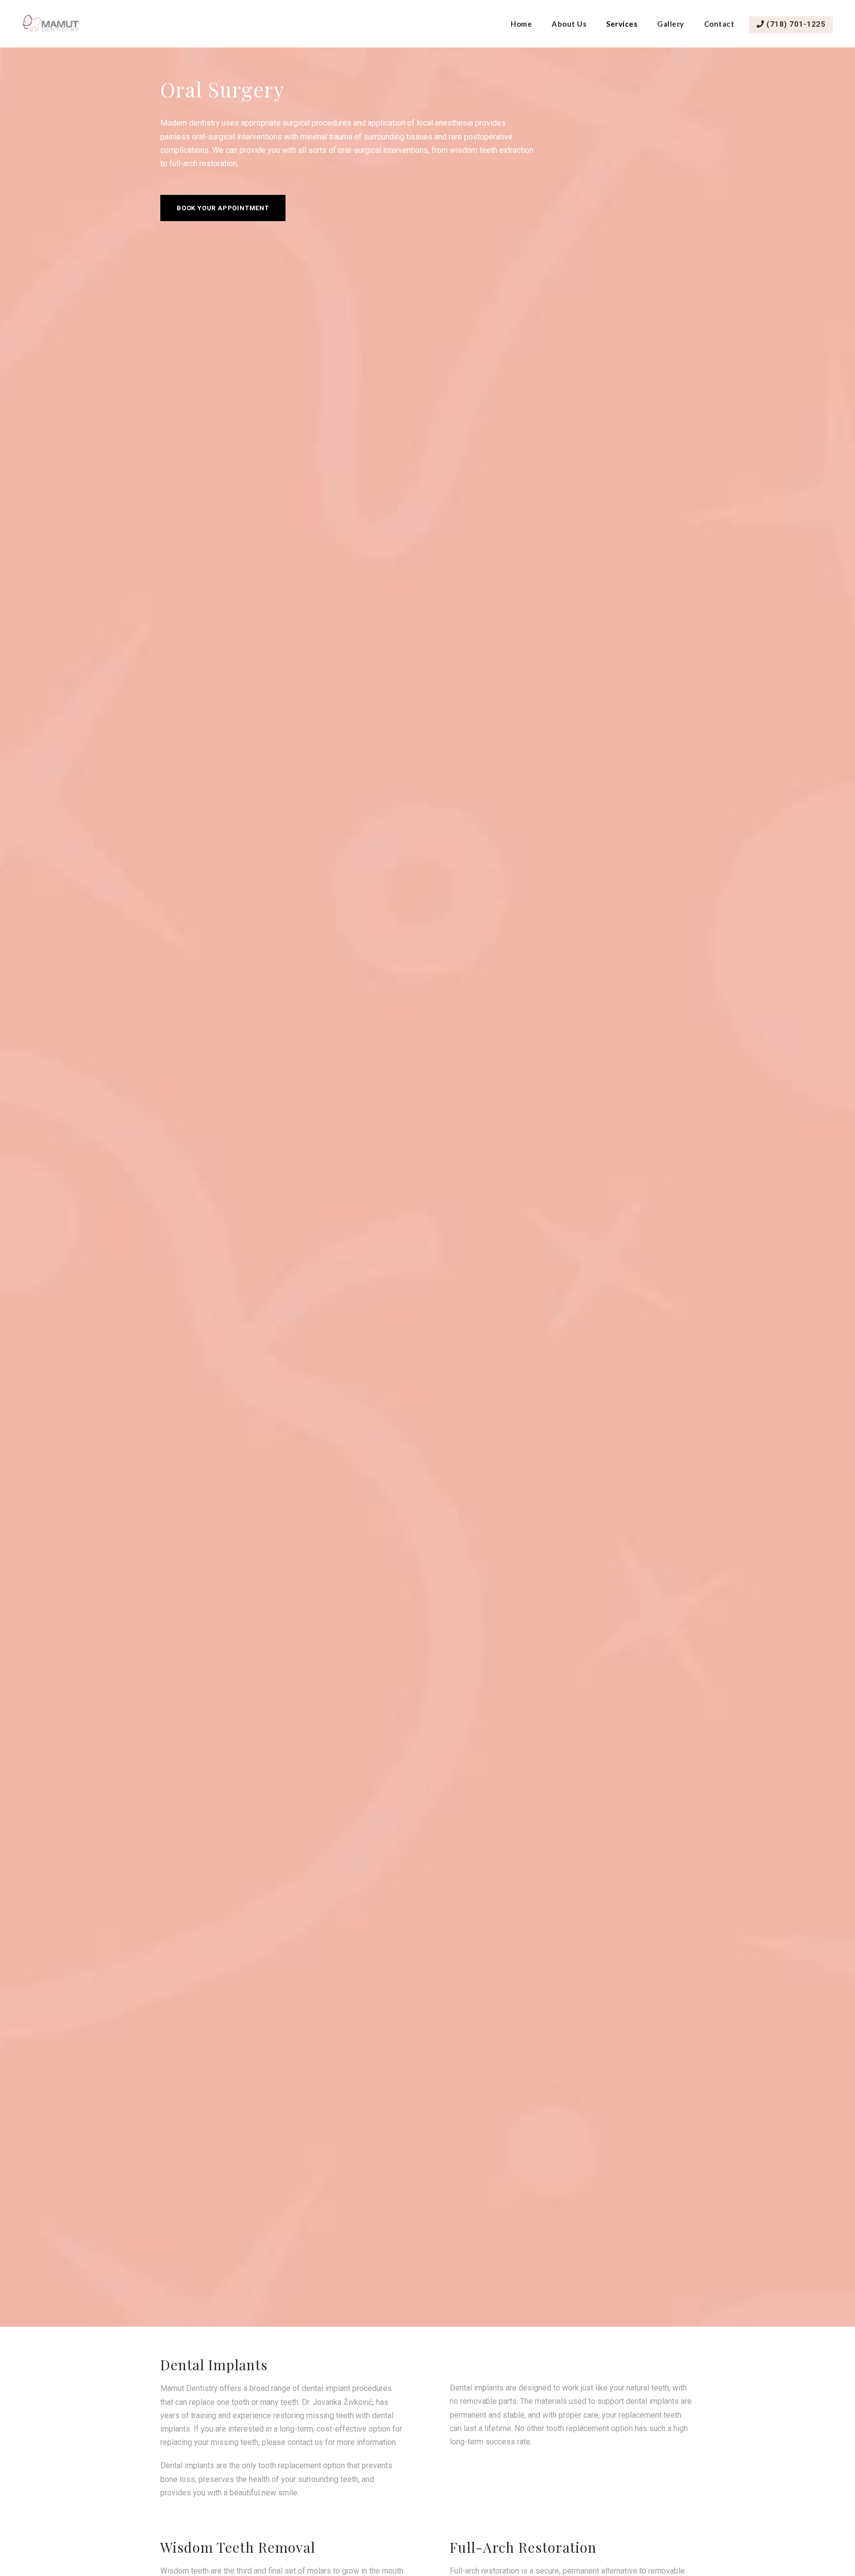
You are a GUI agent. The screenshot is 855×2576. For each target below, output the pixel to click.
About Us (569, 24)
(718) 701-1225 (795, 24)
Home (521, 24)
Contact (719, 24)
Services (622, 24)
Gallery (671, 24)
